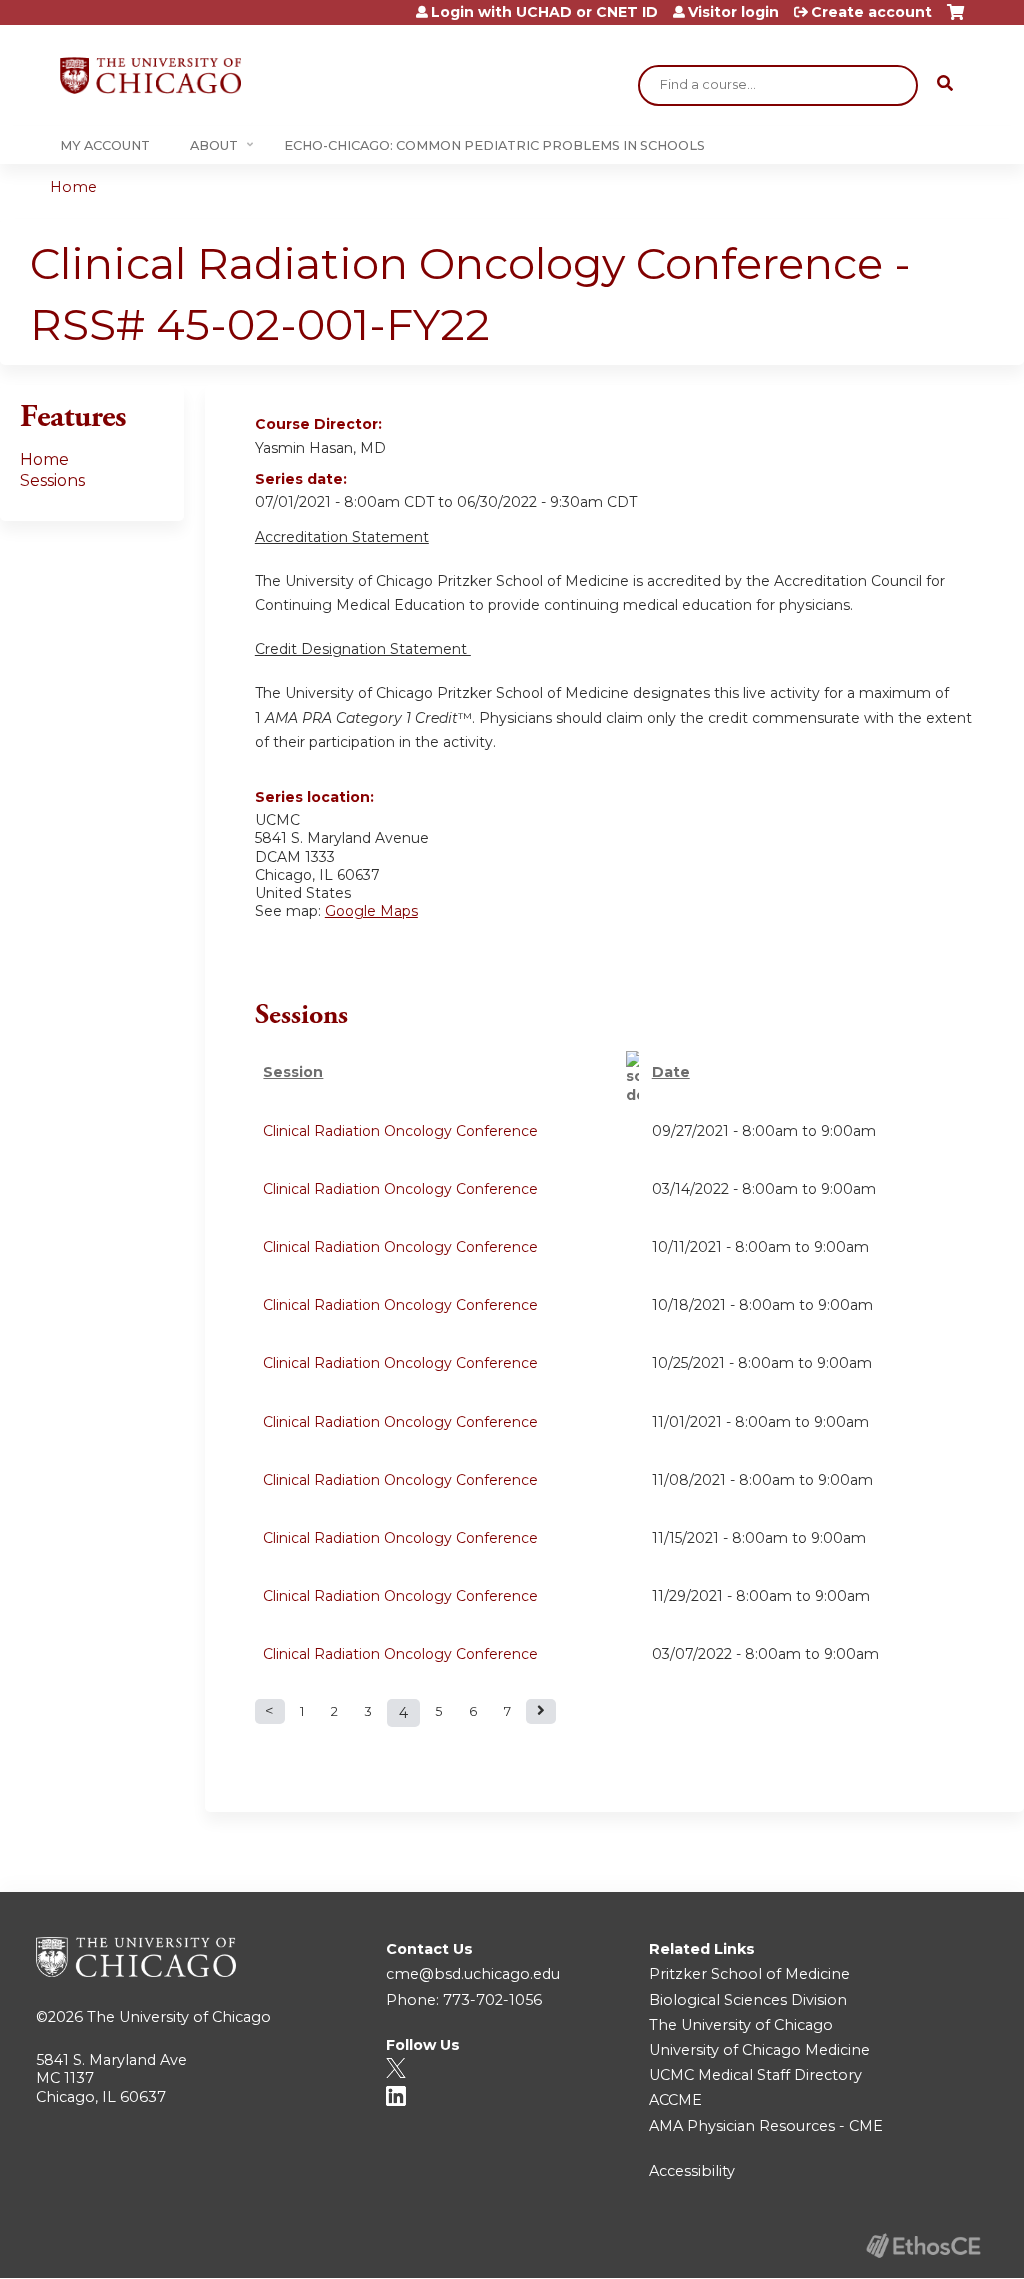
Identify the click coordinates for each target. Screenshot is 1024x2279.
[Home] (150, 75)
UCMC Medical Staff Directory (755, 2075)
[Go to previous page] (270, 1711)
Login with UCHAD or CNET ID (544, 12)
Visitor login (733, 12)
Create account (871, 12)
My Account (105, 145)
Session (293, 1072)
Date (671, 1072)
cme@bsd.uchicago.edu (473, 1974)
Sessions (52, 480)
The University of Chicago (179, 2017)
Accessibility (692, 2171)
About (214, 145)
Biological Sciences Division (748, 2000)
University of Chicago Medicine (759, 2050)
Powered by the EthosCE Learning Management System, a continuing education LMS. (923, 2245)
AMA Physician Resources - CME (766, 2126)
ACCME (675, 2100)
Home (73, 187)
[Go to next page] (541, 1711)
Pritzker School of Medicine (749, 1974)
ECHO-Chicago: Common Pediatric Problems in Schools (494, 145)
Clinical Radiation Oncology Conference (400, 1131)
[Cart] (955, 19)
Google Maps (371, 911)
